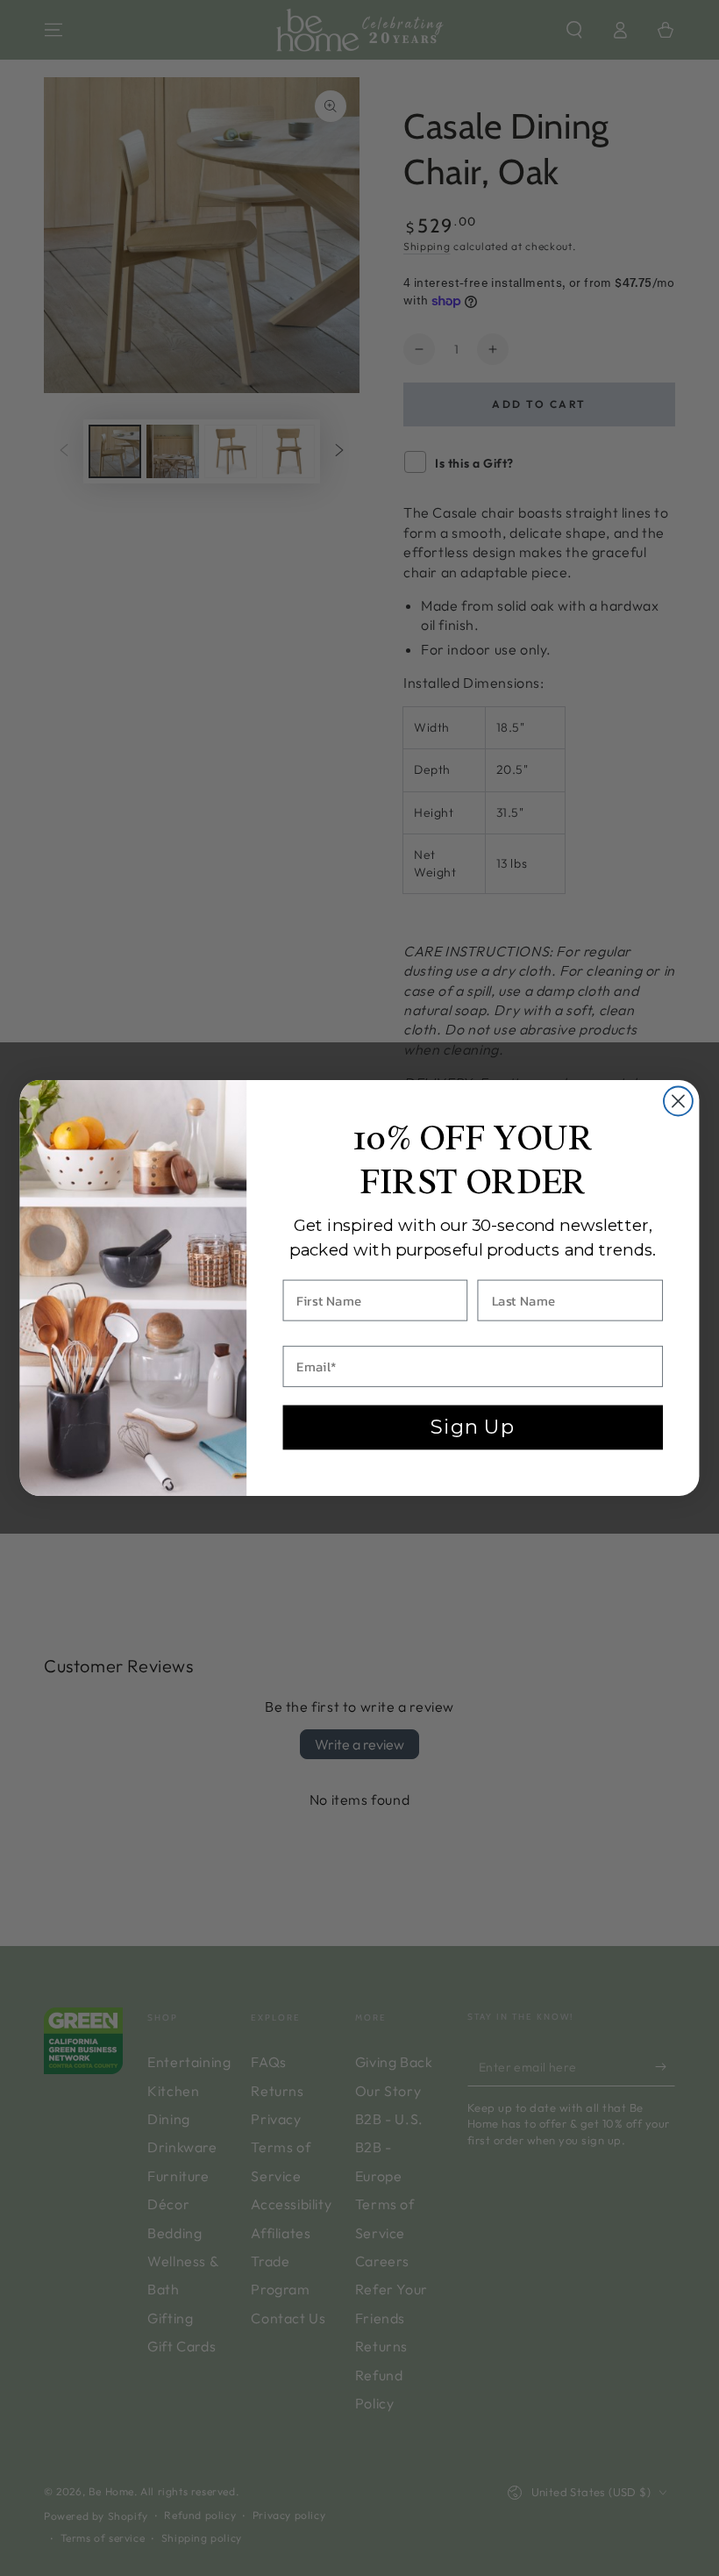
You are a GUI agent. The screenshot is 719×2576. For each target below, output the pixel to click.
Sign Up (473, 1427)
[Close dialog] (678, 1102)
